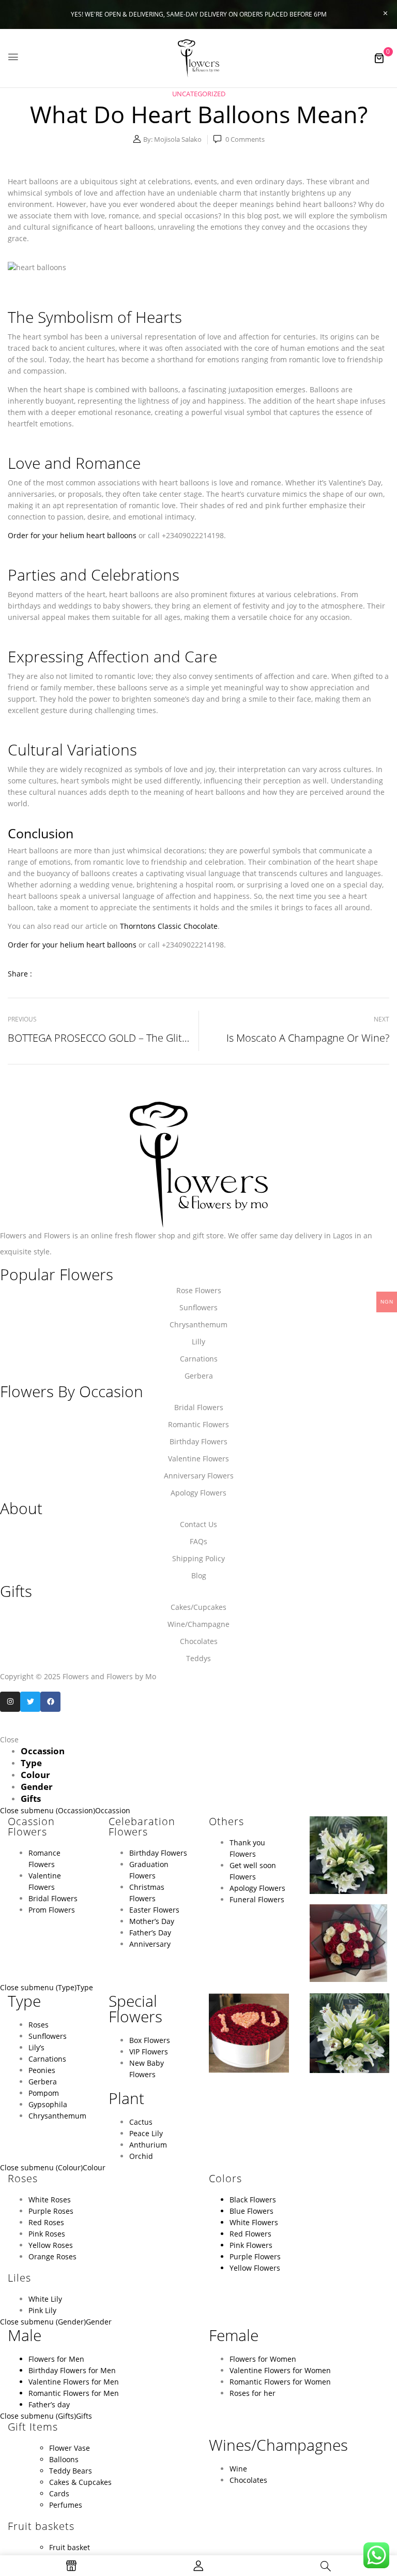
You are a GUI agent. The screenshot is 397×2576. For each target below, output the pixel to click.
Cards (59, 2493)
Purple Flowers (255, 2256)
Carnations (47, 2059)
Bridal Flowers (53, 1898)
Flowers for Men (56, 2359)
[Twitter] (30, 1702)
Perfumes (66, 2505)
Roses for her (253, 2393)
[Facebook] (50, 1702)
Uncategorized (199, 94)
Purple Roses (51, 2211)
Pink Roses (48, 2234)
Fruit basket (70, 2547)
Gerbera (43, 2082)
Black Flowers (253, 2200)
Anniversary (150, 1944)
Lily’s (36, 2047)
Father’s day (49, 2404)
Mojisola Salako (178, 139)
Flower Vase (70, 2448)
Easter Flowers (154, 1910)
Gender (99, 2322)
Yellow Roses (51, 2245)
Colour (94, 2167)
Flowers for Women (263, 2359)
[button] (379, 58)
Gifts (84, 2416)
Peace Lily (146, 2133)
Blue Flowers (251, 2211)
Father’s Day (150, 1933)
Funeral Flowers (257, 1899)
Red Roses (46, 2222)
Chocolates (248, 2480)
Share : (20, 974)
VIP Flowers (149, 2052)
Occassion (113, 1810)
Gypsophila (48, 2104)
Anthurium (148, 2145)
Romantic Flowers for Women (280, 2382)
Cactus (141, 2122)
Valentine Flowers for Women (280, 2370)
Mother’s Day (152, 1921)
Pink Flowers (251, 2245)
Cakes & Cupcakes (80, 2482)
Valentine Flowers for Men (74, 2382)
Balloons (64, 2459)
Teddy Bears (71, 2471)
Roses (39, 2025)
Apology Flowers (257, 1888)
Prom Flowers (52, 1910)
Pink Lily (42, 2310)
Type (85, 1987)
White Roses (50, 2200)
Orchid (141, 2156)
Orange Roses (52, 2256)
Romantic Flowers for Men (74, 2393)
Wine (238, 2469)
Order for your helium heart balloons (72, 535)
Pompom (44, 2093)
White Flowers (254, 2222)
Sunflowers (48, 2036)
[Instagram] (10, 1702)
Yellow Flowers (255, 2268)
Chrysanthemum (57, 2116)
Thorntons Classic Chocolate (169, 926)
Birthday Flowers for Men (72, 2370)
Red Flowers (250, 2234)
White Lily (45, 2299)
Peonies (42, 2070)
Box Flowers (150, 2040)
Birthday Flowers (158, 1853)
